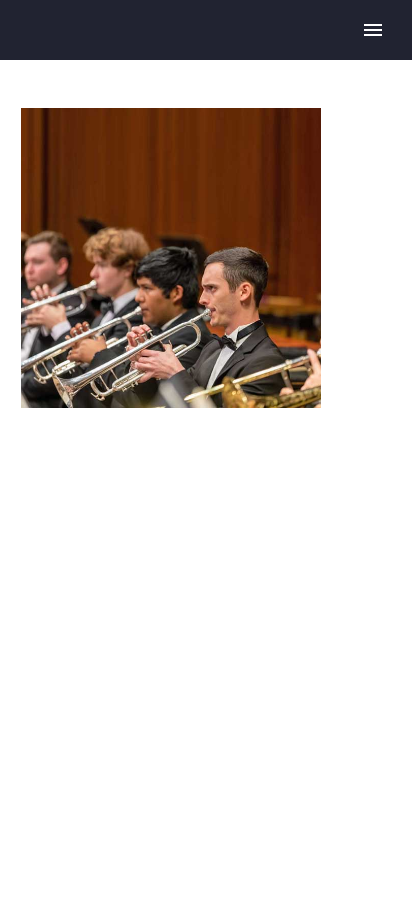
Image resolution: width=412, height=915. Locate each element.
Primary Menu (373, 30)
